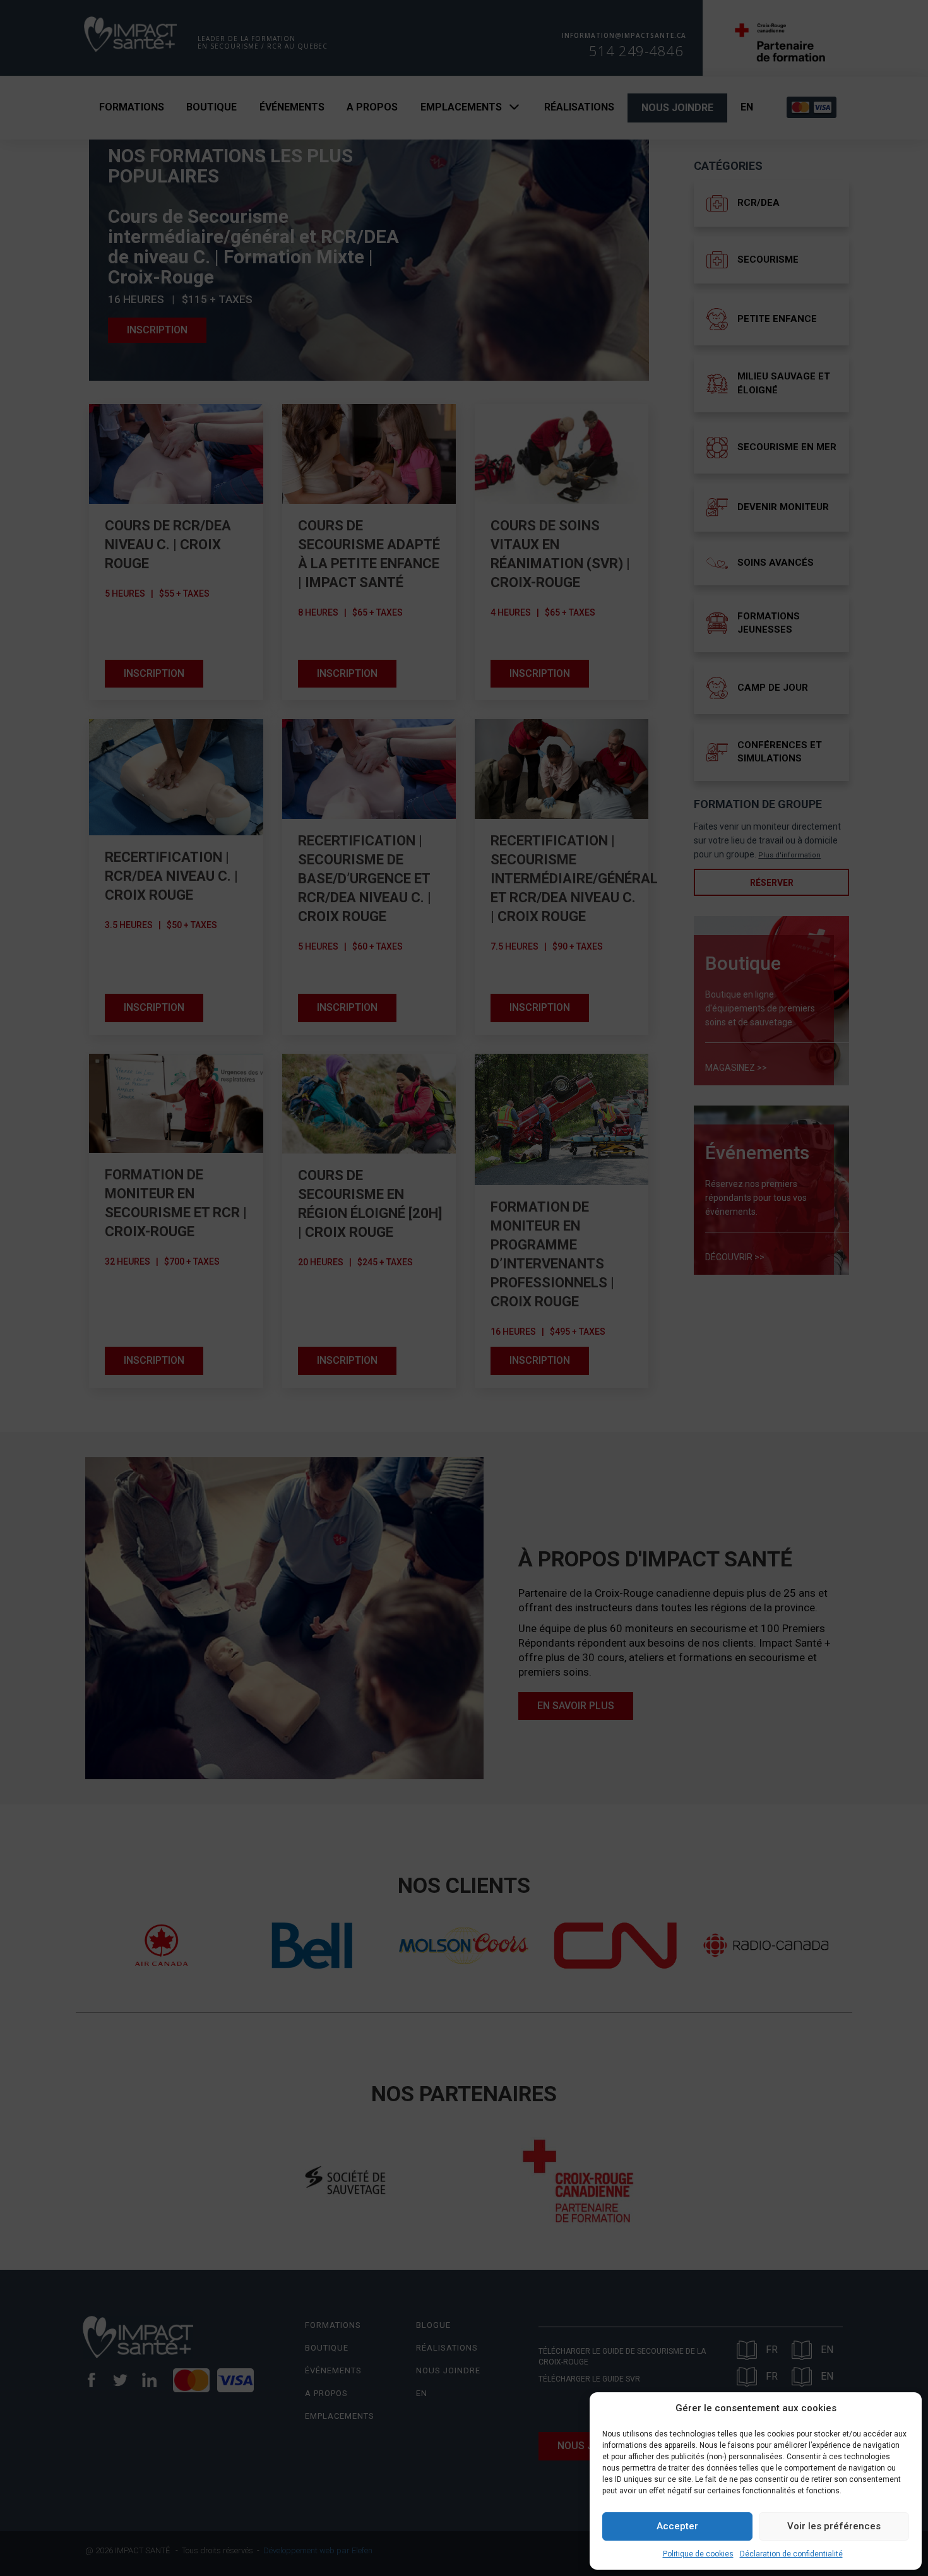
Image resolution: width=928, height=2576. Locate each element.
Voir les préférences (834, 2526)
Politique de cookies (698, 2554)
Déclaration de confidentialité (791, 2554)
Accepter (677, 2526)
